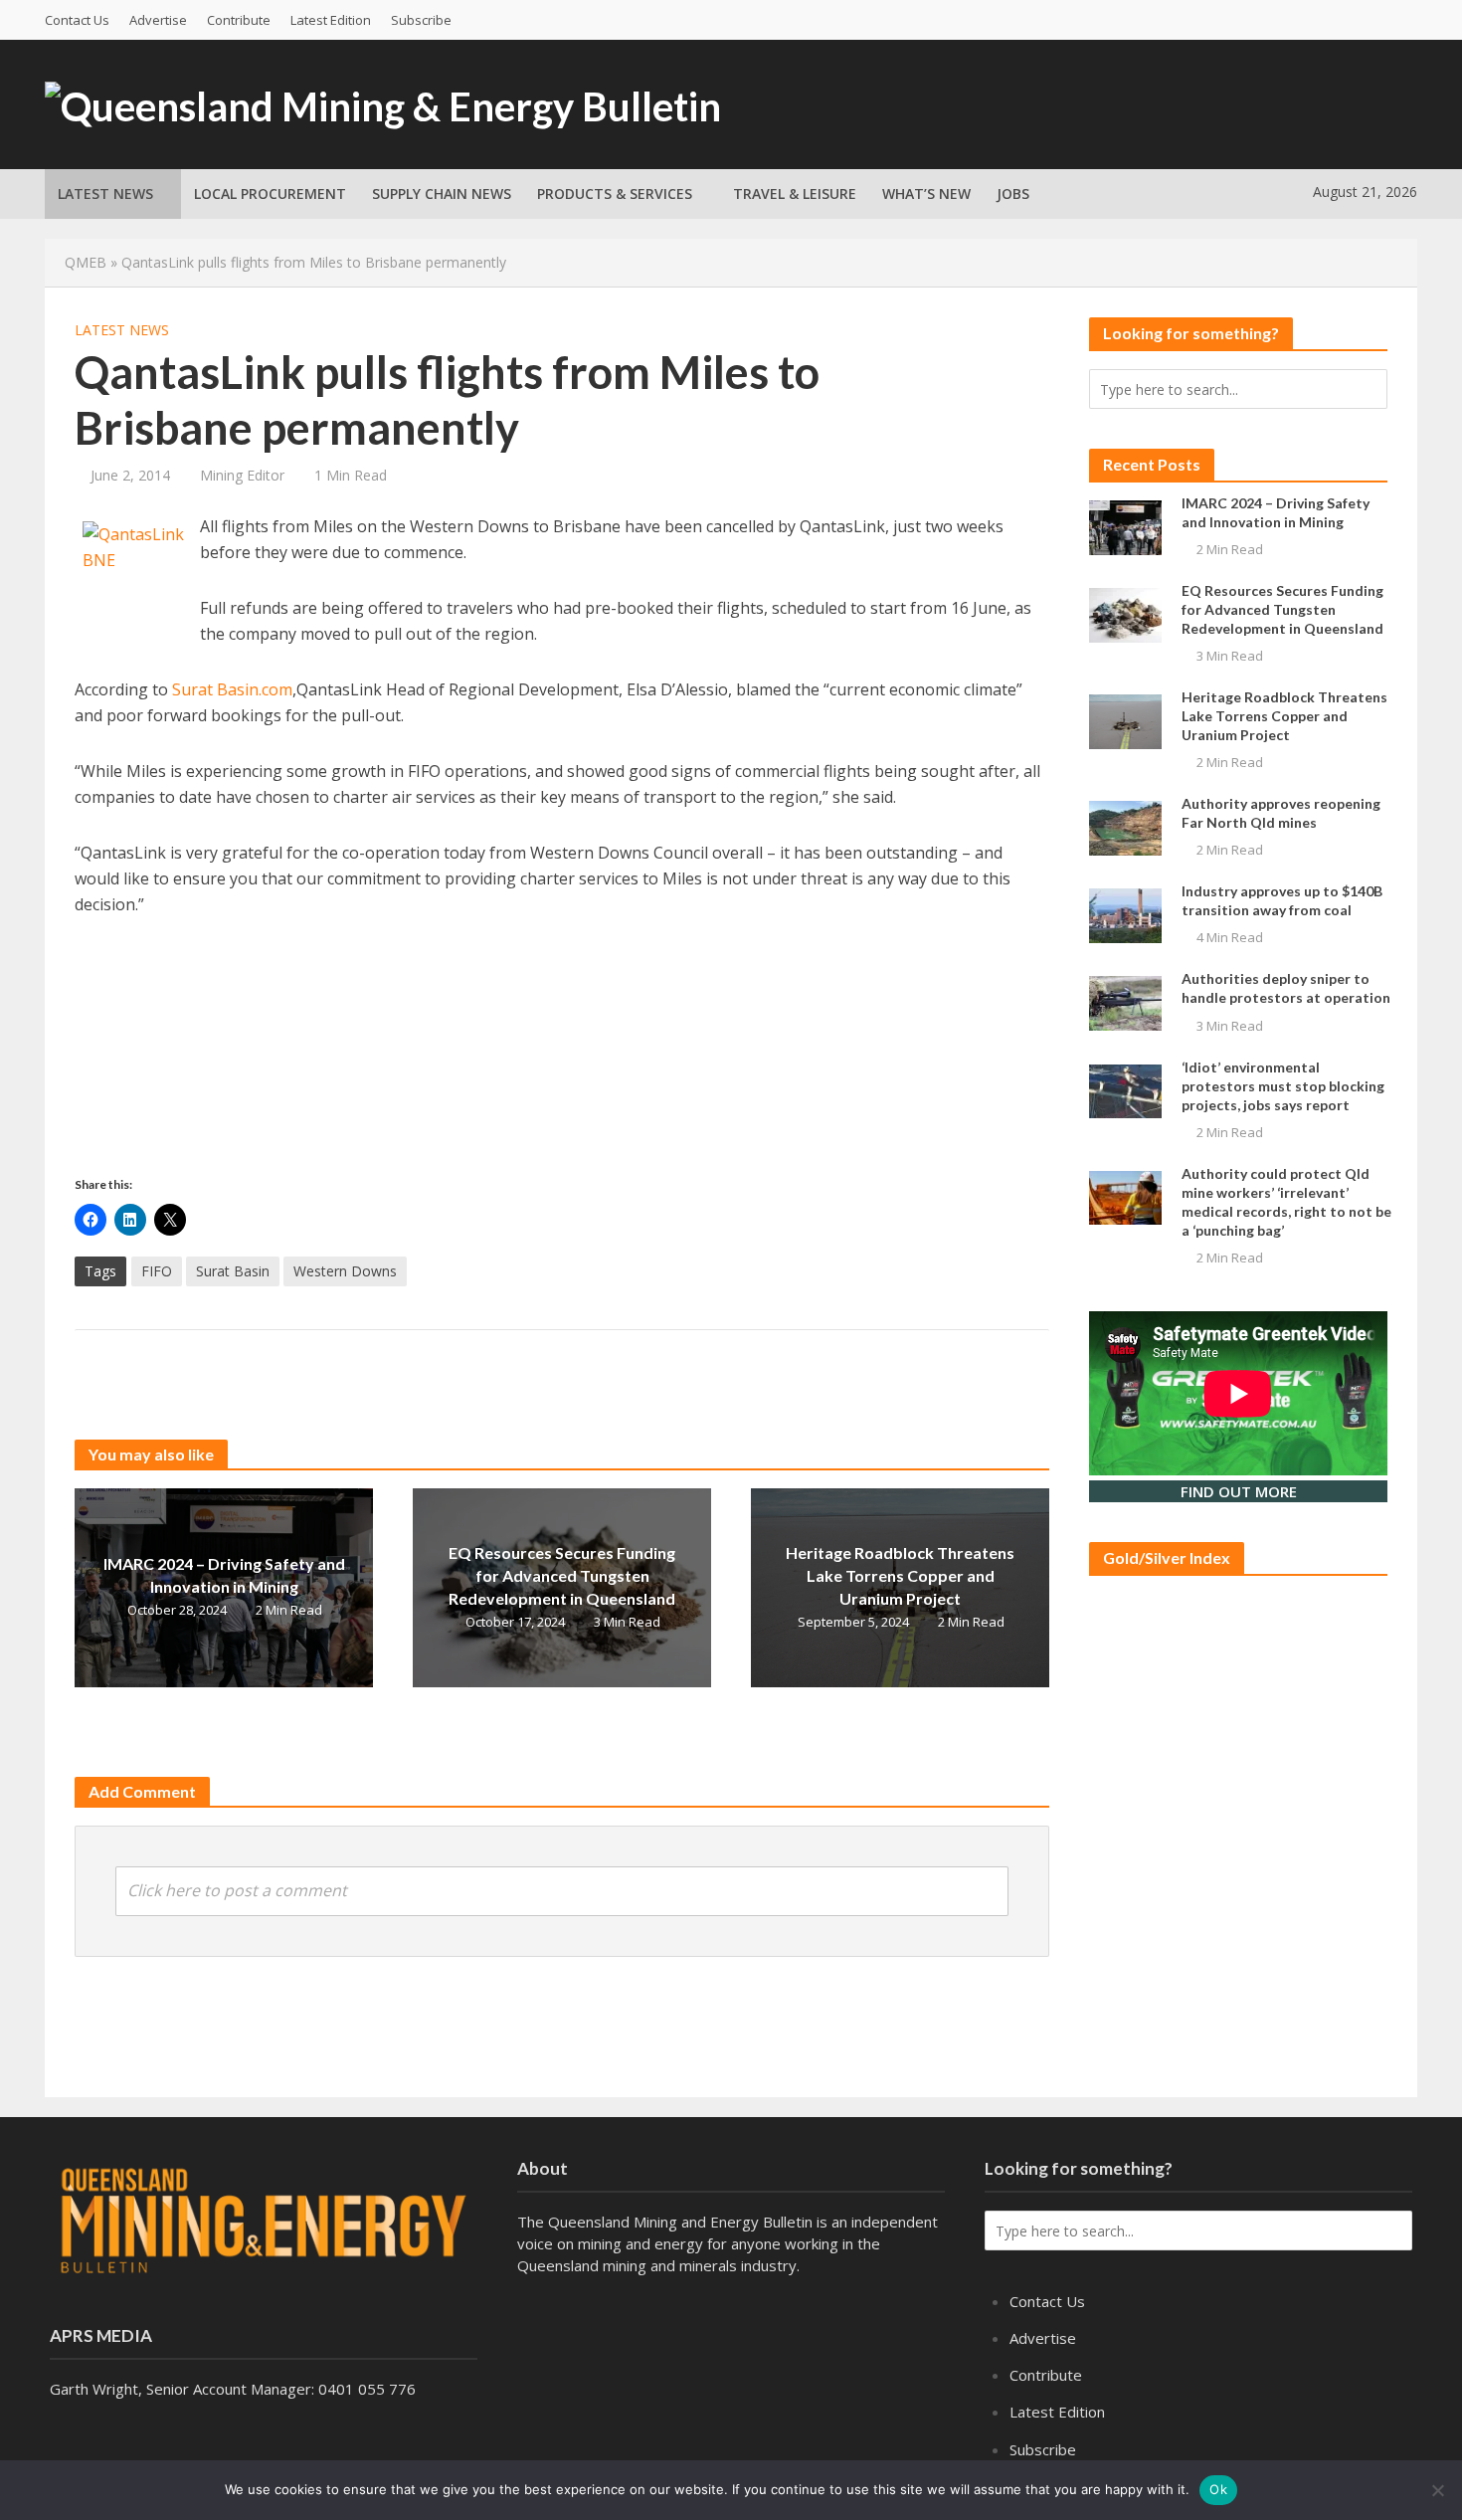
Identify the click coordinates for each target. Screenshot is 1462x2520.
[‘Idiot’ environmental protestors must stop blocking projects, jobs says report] (1125, 1089)
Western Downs (345, 1271)
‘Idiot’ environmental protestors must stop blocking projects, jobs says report (1283, 1086)
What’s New (926, 194)
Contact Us (77, 20)
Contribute (239, 20)
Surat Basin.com (232, 689)
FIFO (157, 1271)
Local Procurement (270, 194)
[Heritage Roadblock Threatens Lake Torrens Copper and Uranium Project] (1125, 719)
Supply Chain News (442, 194)
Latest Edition (331, 20)
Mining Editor (242, 475)
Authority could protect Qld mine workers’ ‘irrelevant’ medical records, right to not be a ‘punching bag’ (1286, 1202)
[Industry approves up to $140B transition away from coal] (1125, 914)
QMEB (86, 262)
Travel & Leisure (795, 194)
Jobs (1013, 194)
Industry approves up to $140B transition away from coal (1282, 900)
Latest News (105, 194)
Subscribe (421, 20)
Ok (1218, 2489)
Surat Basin (233, 1271)
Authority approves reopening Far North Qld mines (1281, 813)
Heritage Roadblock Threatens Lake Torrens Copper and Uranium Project (900, 1575)
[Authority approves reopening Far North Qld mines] (1125, 827)
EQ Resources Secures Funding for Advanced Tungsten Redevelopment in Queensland (562, 1575)
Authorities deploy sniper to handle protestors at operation (1286, 988)
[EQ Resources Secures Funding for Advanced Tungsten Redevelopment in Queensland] (1125, 613)
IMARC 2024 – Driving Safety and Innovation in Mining (224, 1575)
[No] (1437, 2490)
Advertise (158, 20)
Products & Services (615, 194)
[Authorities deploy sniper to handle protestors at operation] (1125, 1002)
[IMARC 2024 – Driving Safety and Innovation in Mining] (1125, 525)
